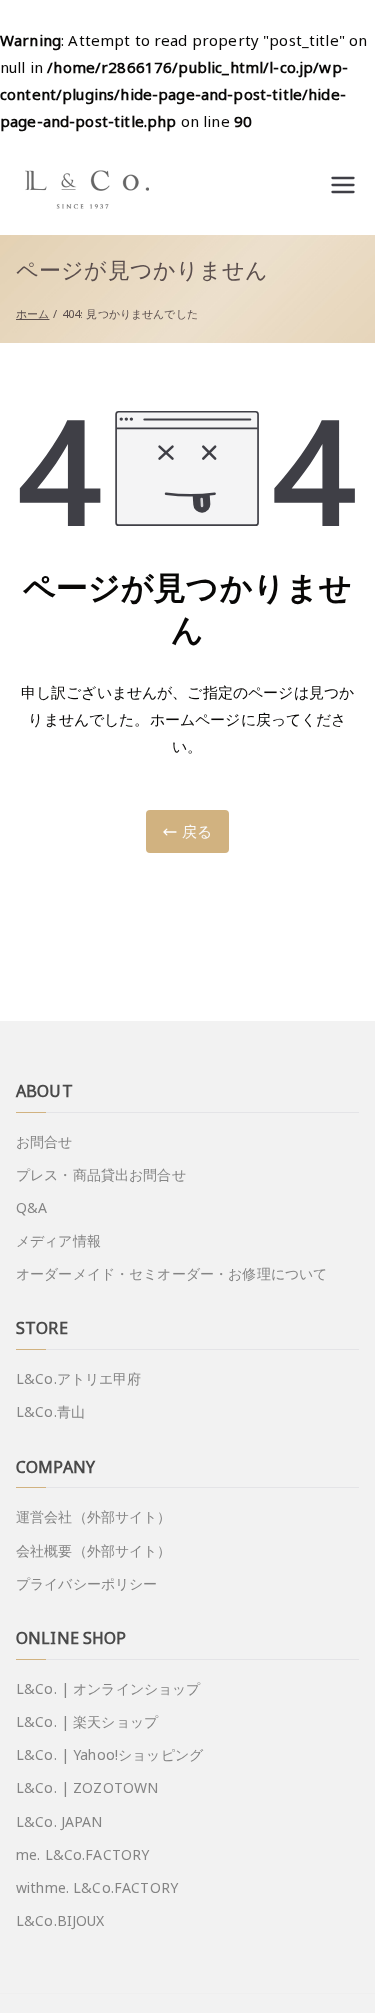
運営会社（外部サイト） (94, 1516)
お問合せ (44, 1141)
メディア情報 (58, 1240)
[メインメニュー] (343, 185)
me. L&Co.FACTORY (82, 1854)
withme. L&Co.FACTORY (97, 1887)
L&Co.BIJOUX (60, 1920)
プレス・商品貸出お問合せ (101, 1174)
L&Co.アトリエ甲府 (79, 1378)
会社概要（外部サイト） (94, 1550)
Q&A (31, 1207)
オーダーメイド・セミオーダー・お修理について (171, 1273)
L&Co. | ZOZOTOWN (87, 1787)
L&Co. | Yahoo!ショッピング (109, 1754)
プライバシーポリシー (87, 1583)
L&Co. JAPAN (59, 1821)
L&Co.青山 (50, 1411)
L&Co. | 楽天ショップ (87, 1721)
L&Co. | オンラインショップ (108, 1688)
